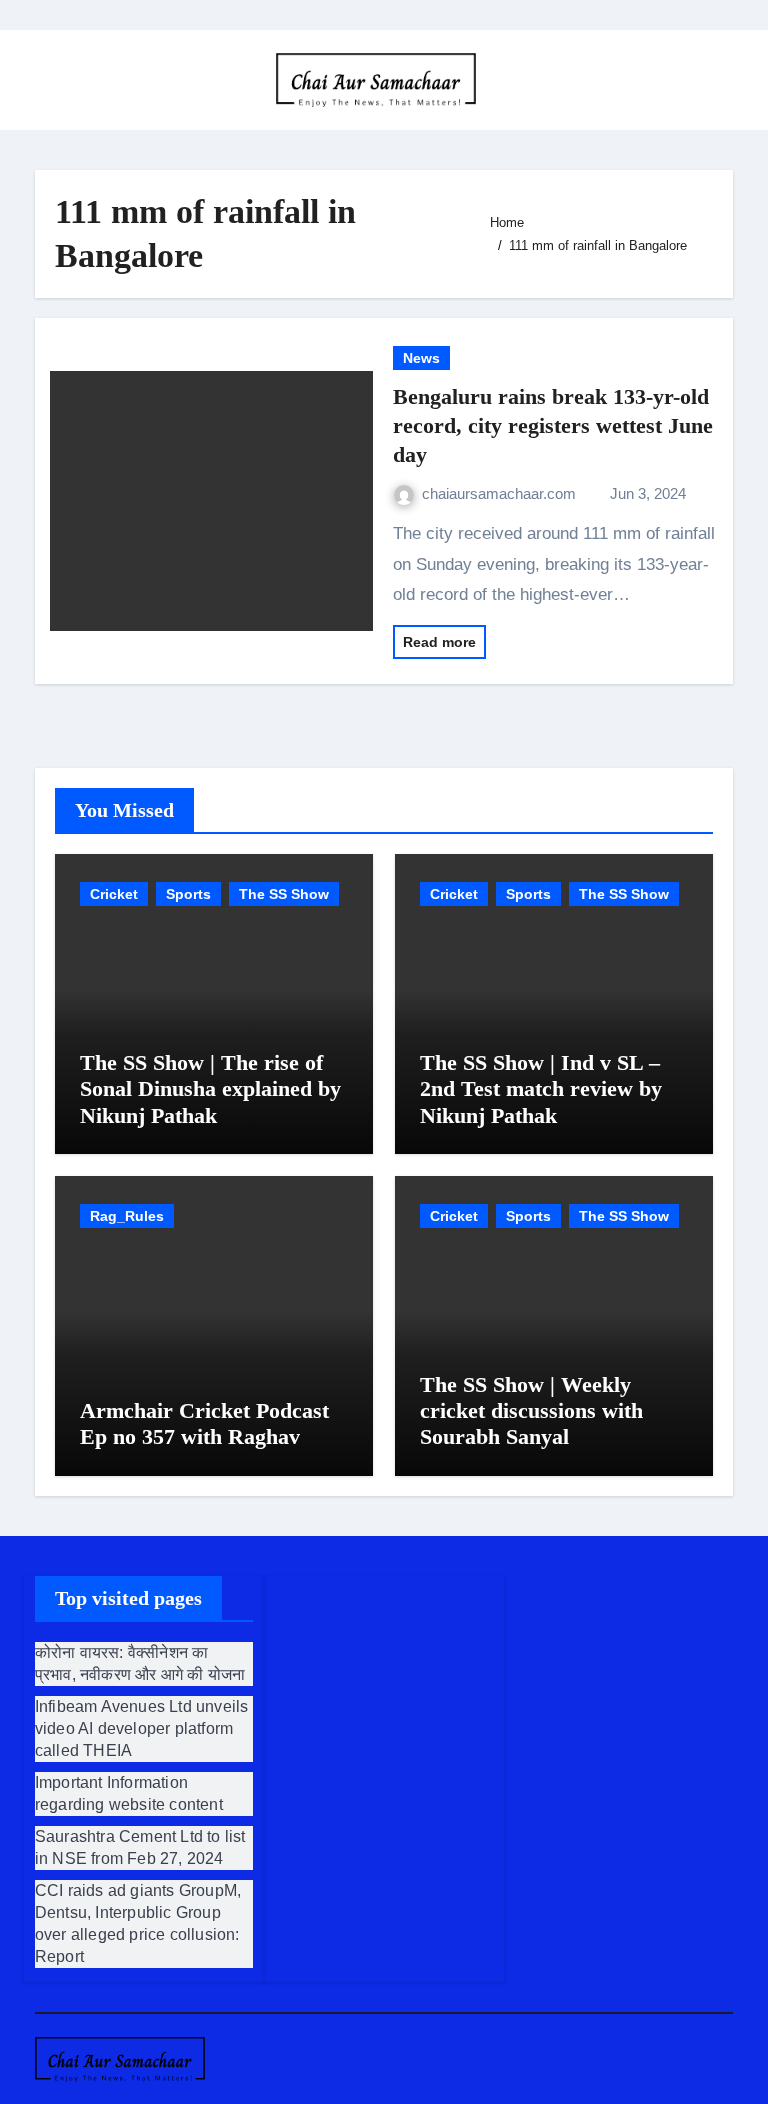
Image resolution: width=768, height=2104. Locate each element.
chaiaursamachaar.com (501, 493)
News (421, 358)
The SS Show (284, 894)
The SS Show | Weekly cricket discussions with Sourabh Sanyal (531, 1411)
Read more (439, 642)
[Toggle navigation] (51, 80)
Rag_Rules (127, 1216)
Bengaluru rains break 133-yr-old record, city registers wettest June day (553, 425)
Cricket (114, 894)
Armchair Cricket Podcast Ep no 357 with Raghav (204, 1423)
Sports (188, 894)
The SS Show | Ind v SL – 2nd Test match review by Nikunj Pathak (541, 1089)
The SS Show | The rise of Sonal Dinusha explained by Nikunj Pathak (210, 1089)
